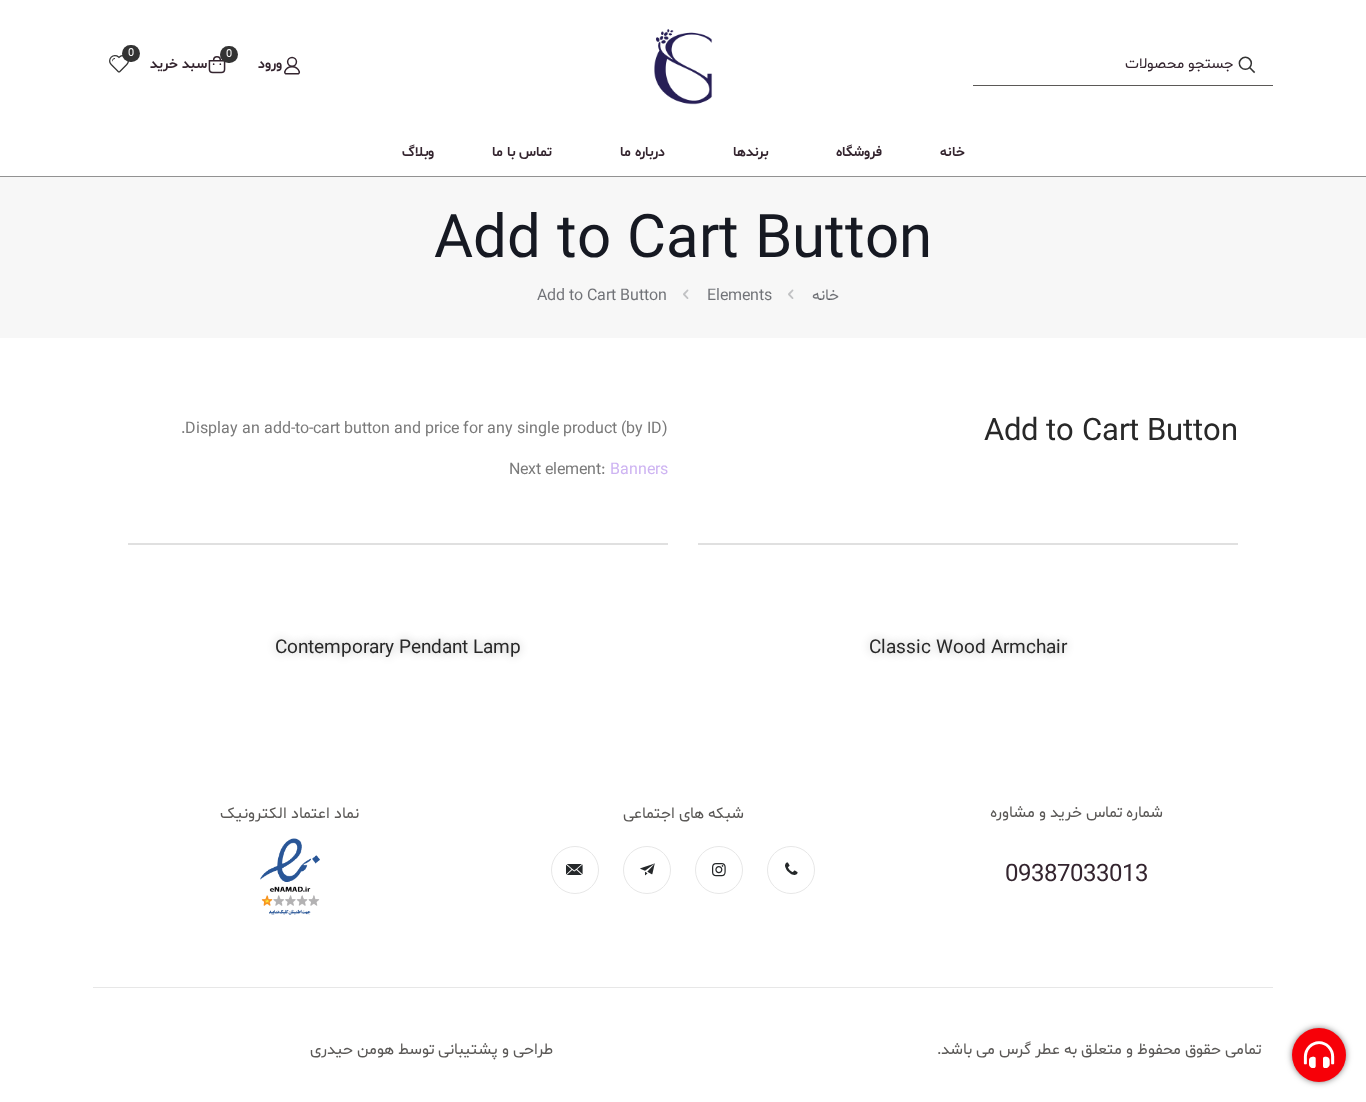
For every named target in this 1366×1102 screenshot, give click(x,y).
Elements (739, 296)
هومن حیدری (352, 1050)
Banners (639, 470)
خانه (825, 296)
